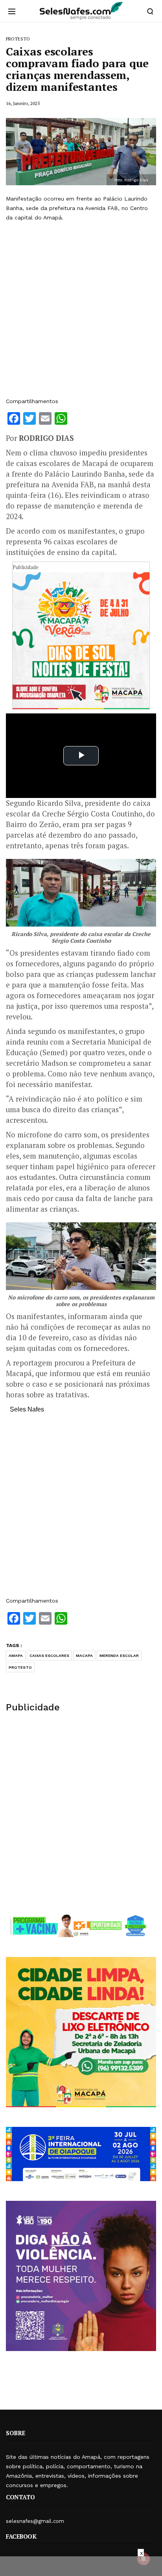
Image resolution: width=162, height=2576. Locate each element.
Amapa (16, 1656)
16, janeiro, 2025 (23, 103)
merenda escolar (119, 1656)
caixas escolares (49, 1656)
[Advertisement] (81, 310)
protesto (20, 1667)
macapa (84, 1656)
